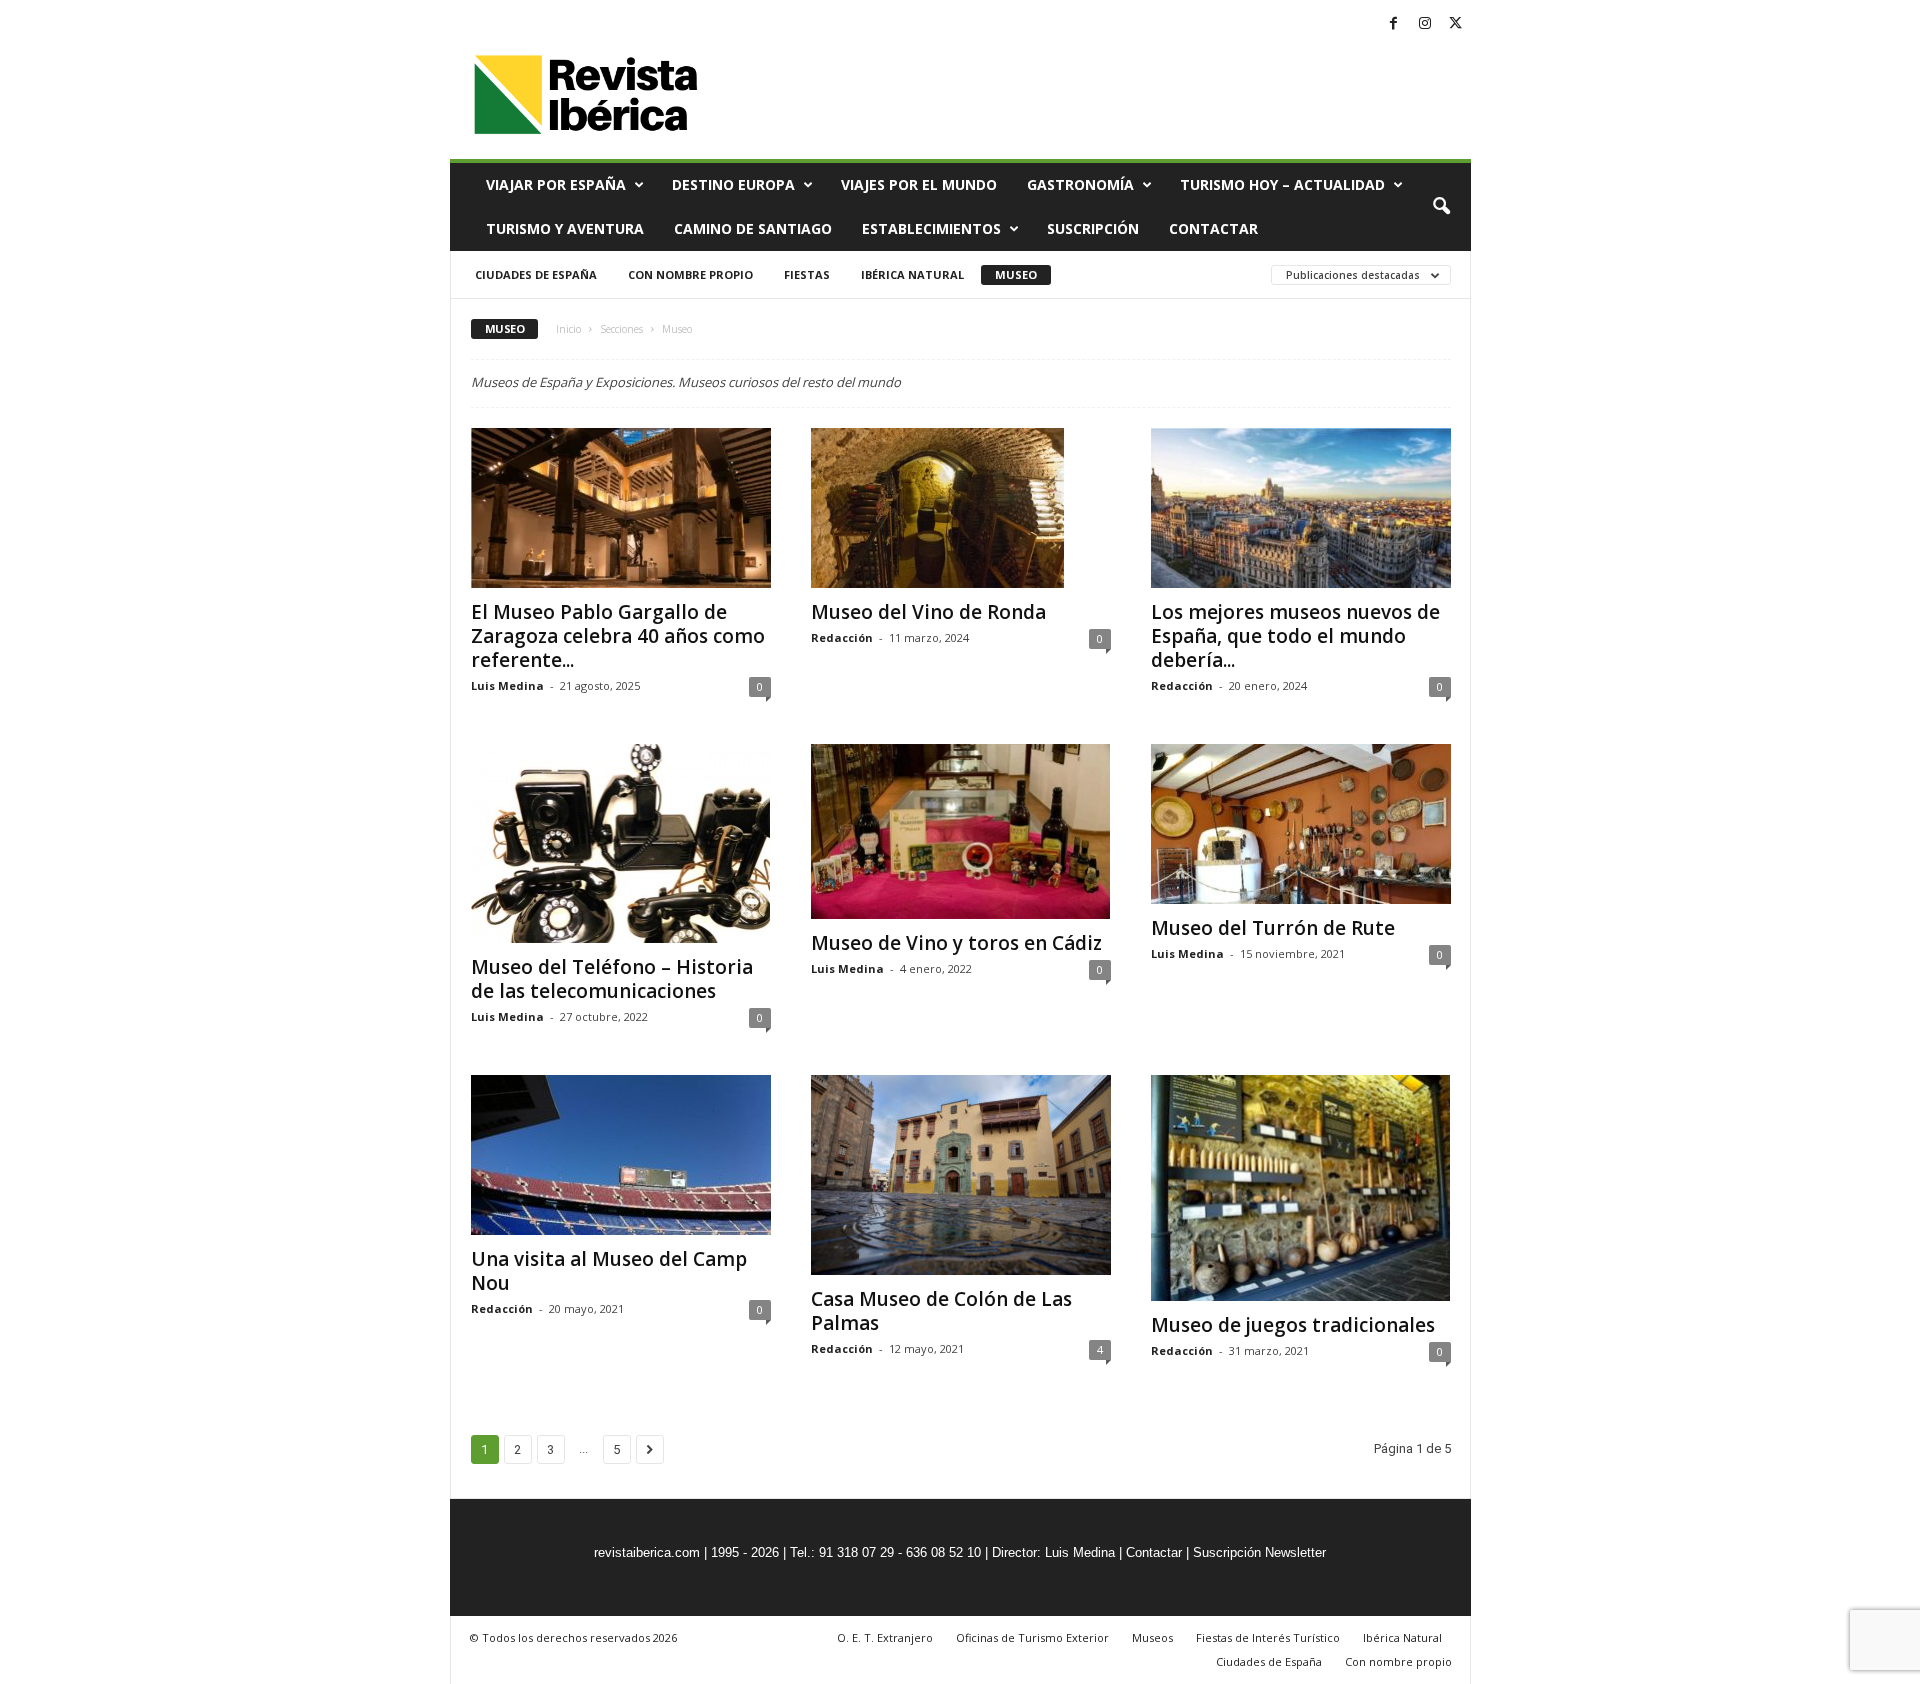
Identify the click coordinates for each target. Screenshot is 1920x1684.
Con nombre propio (690, 274)
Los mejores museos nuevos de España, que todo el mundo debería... (1295, 636)
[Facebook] (1394, 24)
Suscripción (1093, 228)
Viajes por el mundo (919, 184)
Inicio (568, 329)
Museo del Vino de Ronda (928, 612)
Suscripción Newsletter (1259, 1552)
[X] (1456, 24)
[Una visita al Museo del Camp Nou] (621, 1155)
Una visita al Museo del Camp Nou (609, 1271)
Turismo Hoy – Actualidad (1282, 184)
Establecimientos (931, 228)
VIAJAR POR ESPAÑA (556, 184)
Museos (1152, 1637)
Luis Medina (507, 685)
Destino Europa (733, 184)
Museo (1016, 274)
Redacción (842, 637)
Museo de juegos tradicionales (1293, 1325)
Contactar (1213, 228)
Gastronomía (1080, 184)
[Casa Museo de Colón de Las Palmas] (961, 1175)
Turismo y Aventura (565, 228)
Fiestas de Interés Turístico (1268, 1637)
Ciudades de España (536, 274)
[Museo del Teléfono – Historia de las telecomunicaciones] (621, 843)
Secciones (621, 329)
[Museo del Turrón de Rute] (1301, 824)
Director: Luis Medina (1053, 1552)
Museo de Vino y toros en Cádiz (956, 943)
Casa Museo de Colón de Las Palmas (941, 1311)
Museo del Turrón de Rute (1273, 928)
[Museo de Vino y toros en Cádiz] (961, 831)
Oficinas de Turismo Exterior (1032, 1637)
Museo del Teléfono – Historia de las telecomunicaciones (612, 979)
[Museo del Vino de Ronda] (961, 508)
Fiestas (807, 274)
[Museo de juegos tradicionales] (1301, 1187)
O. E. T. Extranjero (885, 1637)
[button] (1441, 207)
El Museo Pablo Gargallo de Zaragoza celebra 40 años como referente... (618, 636)
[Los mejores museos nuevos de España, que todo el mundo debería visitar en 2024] (1301, 508)
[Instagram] (1425, 24)
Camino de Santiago (753, 228)
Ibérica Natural (912, 274)
